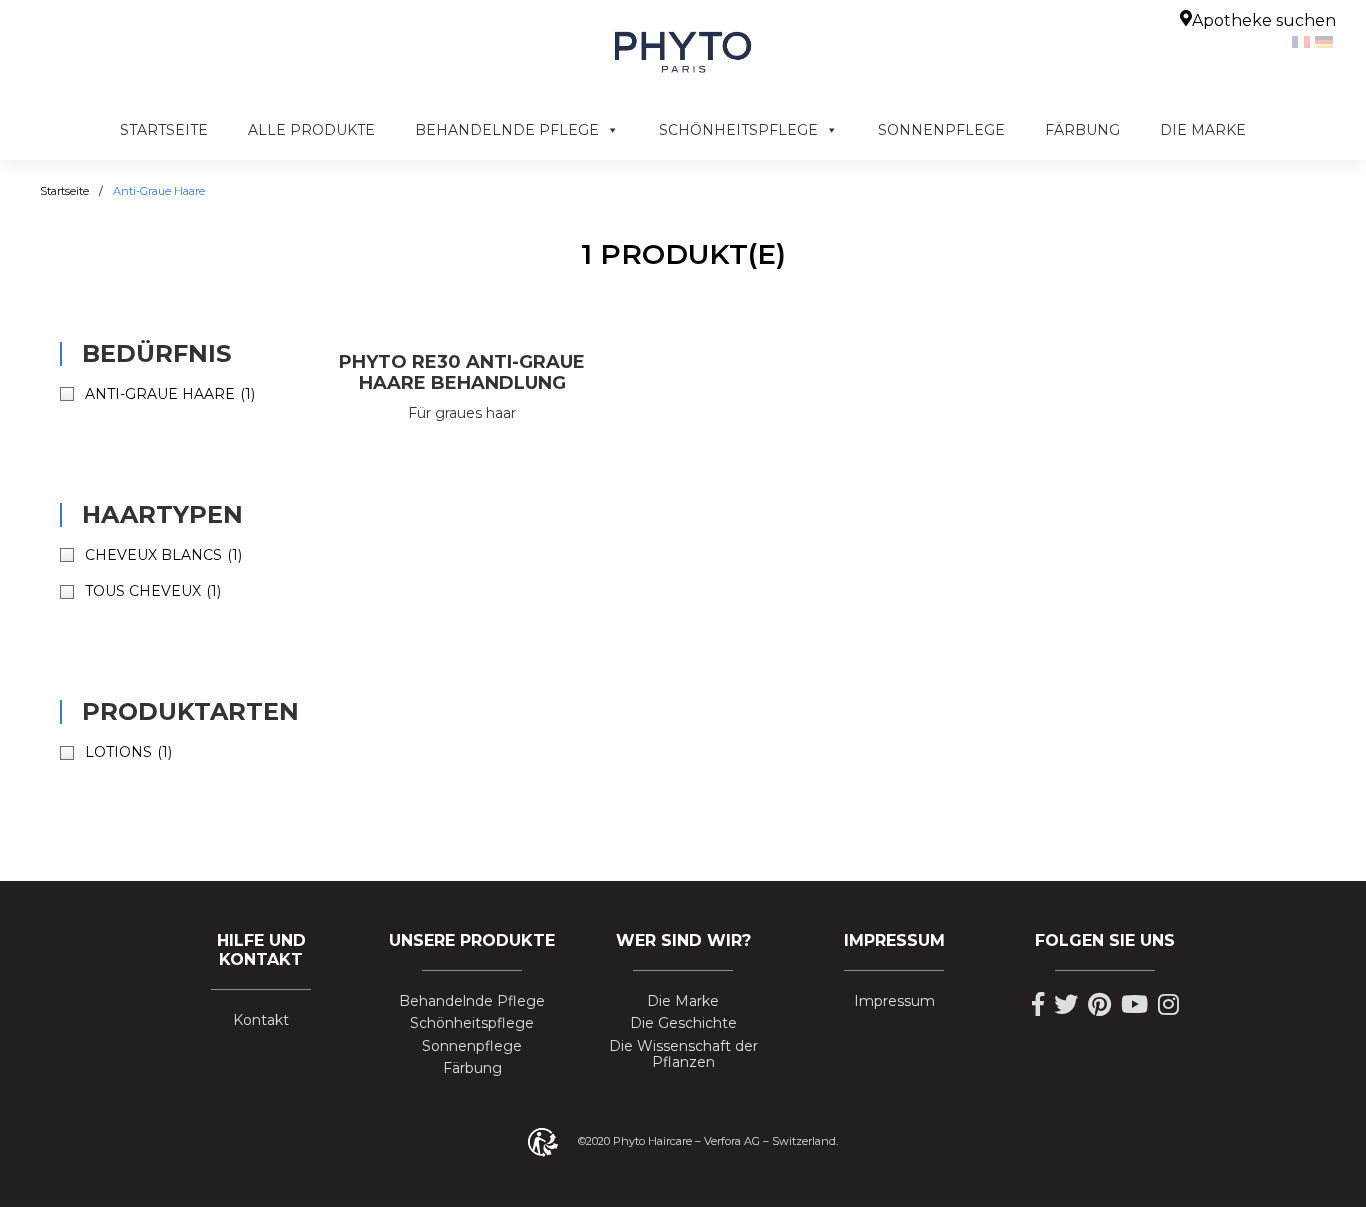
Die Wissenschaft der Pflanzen (683, 1055)
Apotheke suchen (1264, 20)
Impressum (894, 1001)
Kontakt (261, 1020)
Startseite (164, 130)
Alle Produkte (311, 130)
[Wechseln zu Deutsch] (1326, 41)
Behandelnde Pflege (507, 130)
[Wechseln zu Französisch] (1303, 41)
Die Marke (1203, 130)
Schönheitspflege (738, 130)
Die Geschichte (683, 1023)
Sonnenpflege (941, 130)
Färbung (1082, 130)
